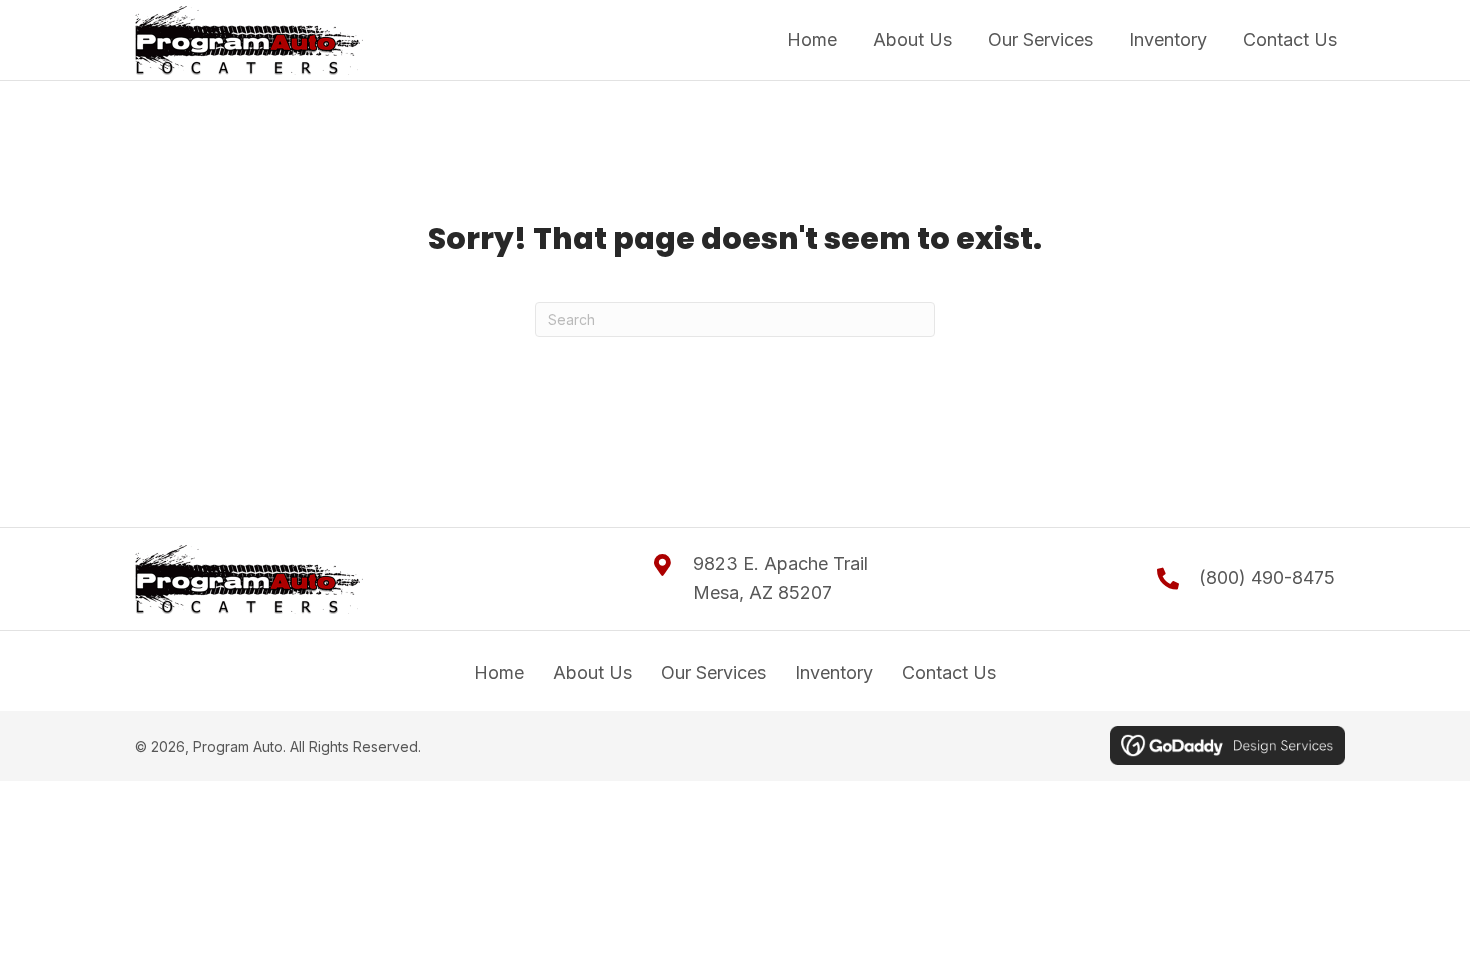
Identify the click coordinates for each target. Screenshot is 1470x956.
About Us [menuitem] (592, 672)
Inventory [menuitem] (834, 672)
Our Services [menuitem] (713, 672)
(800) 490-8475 (1267, 577)
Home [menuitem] (499, 672)
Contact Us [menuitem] (949, 672)
